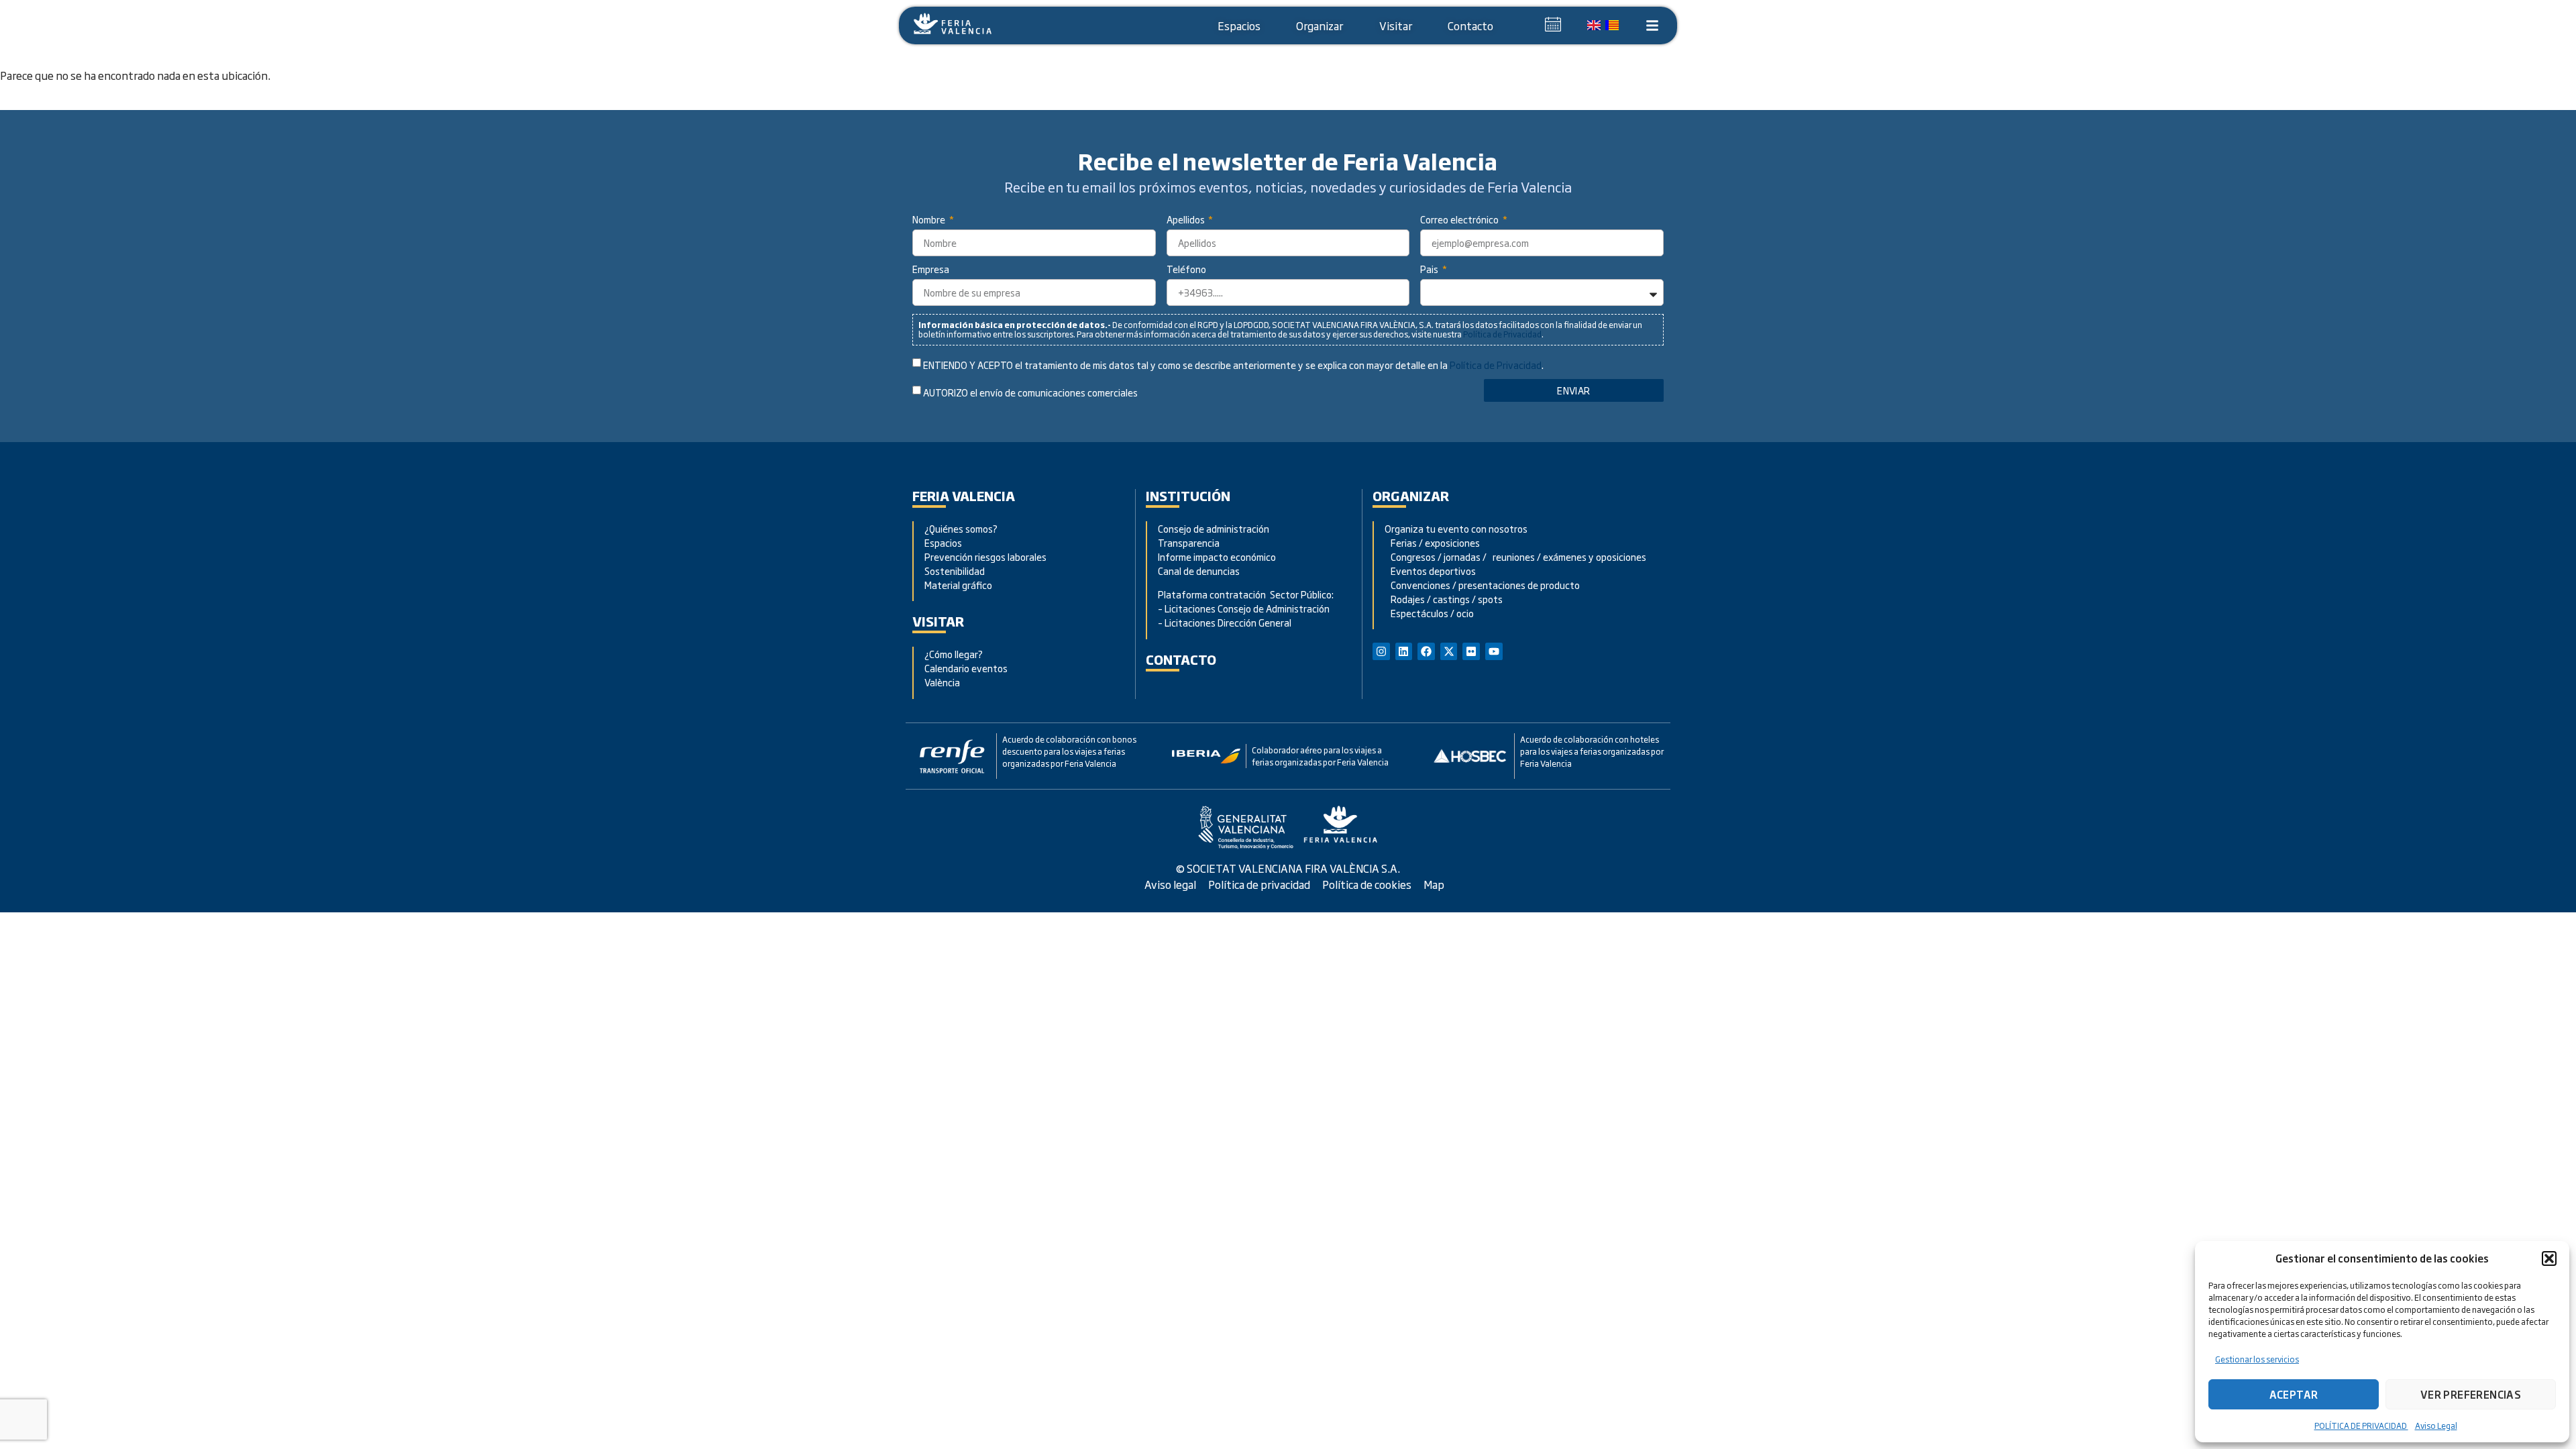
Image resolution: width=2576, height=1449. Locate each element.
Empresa (931, 270)
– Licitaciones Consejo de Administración (1244, 608)
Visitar (1396, 25)
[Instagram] (1381, 651)
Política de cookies (1367, 884)
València (942, 682)
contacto (1181, 659)
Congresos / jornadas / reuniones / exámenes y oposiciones (1515, 556)
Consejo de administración (1214, 528)
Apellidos (1187, 220)
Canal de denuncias (1199, 571)
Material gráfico (958, 585)
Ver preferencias (2471, 1394)
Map (1434, 884)
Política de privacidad (1259, 884)
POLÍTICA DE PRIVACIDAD (2361, 1426)
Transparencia (1189, 542)
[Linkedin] (1404, 651)
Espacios (1239, 25)
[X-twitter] (1449, 651)
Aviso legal (1170, 884)
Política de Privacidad (1502, 334)
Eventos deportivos (1433, 571)
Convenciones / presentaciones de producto (1482, 585)
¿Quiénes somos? (961, 528)
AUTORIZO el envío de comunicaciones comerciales (1030, 393)
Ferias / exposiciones (1432, 542)
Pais (1430, 270)
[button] (2549, 1258)
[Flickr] (1471, 651)
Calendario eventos (966, 668)
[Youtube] (1494, 651)
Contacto (1470, 25)
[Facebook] (1426, 651)
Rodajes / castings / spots (1444, 599)
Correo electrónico (1460, 220)
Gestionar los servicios (2257, 1359)
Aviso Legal (2436, 1426)
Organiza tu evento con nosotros (1457, 528)
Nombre (930, 220)
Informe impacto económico (1217, 556)
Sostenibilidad (955, 571)
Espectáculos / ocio (1429, 613)
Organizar (1320, 25)
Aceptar (2294, 1394)
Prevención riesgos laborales (985, 556)
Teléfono (1186, 270)
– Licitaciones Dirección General (1225, 622)
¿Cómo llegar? (955, 654)
